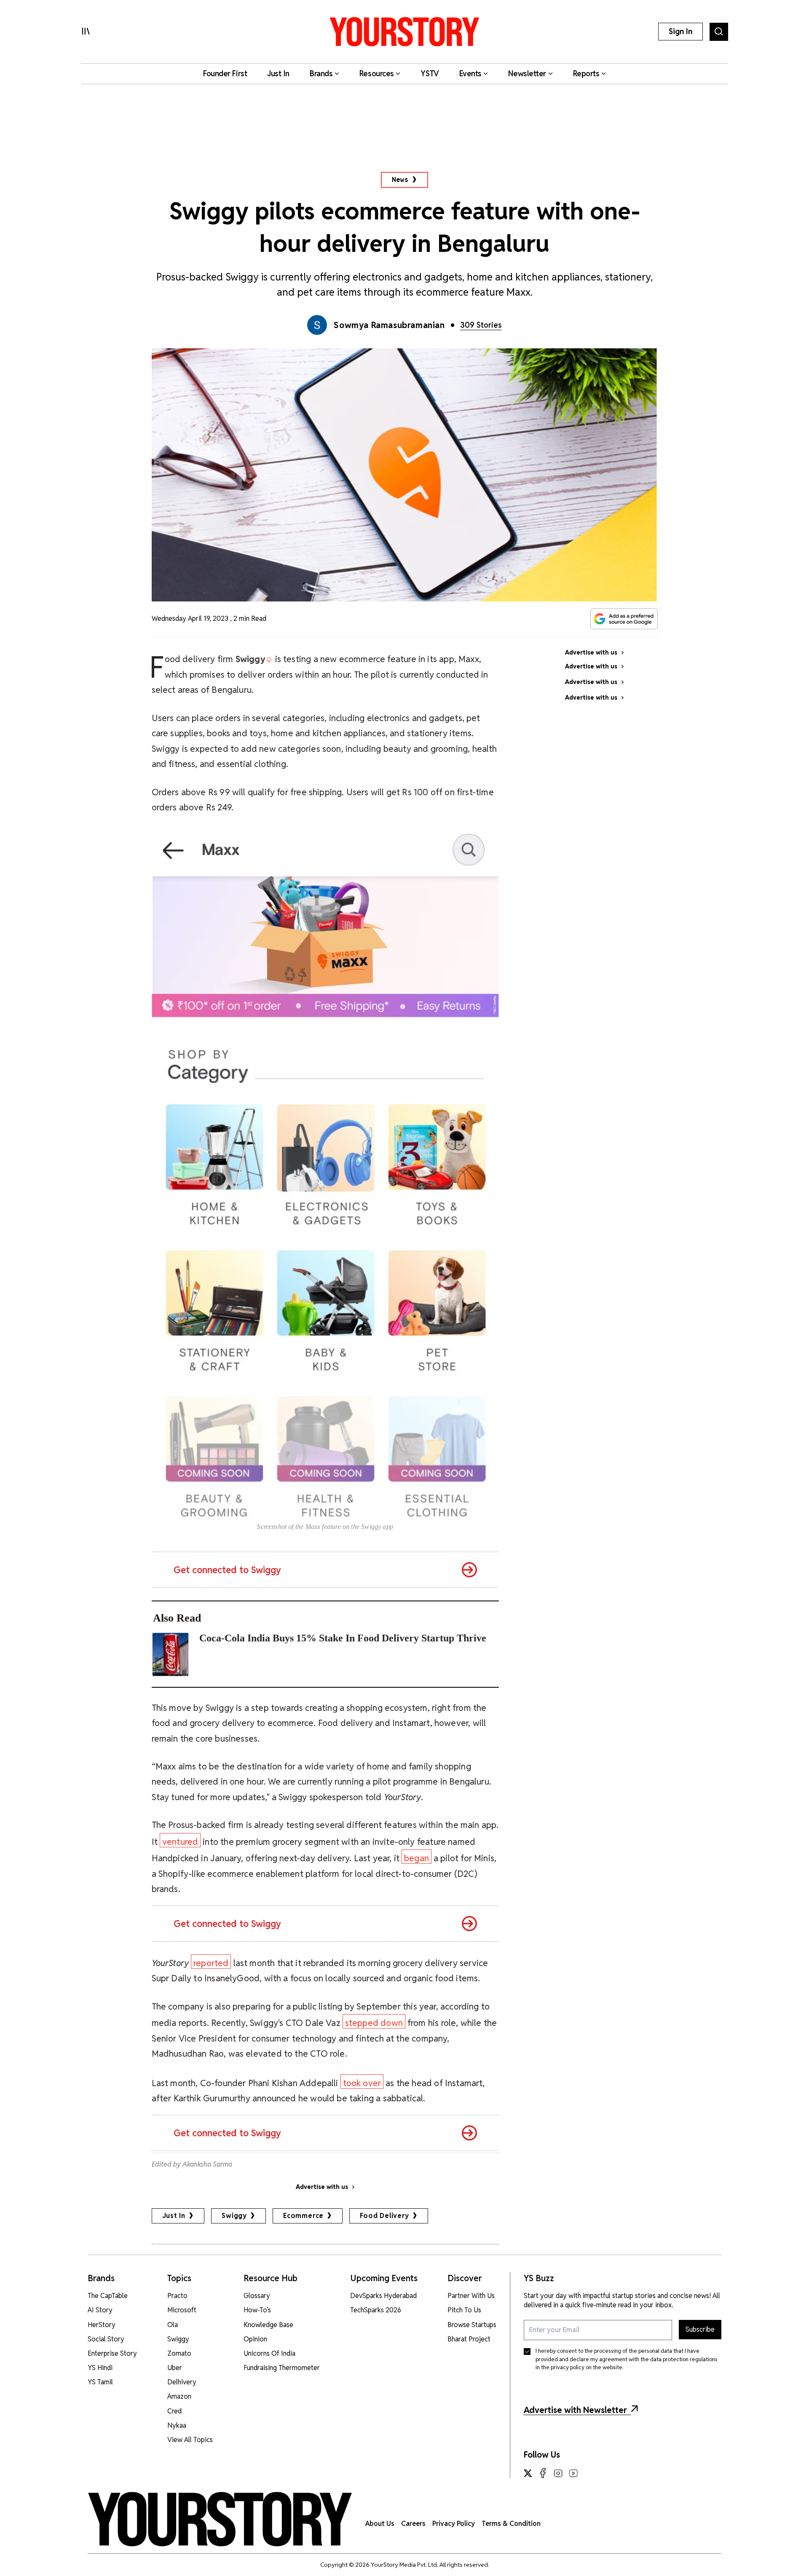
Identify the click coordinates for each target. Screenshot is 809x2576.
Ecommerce (303, 2216)
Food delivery (384, 2216)
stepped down (374, 2023)
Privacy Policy (454, 2524)
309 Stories (481, 325)
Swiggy (234, 2216)
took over (362, 2083)
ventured (180, 1842)
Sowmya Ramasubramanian (389, 325)
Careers (413, 2524)
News (400, 180)
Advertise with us (322, 2187)
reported (211, 1963)
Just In (174, 2216)
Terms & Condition (511, 2524)
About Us (380, 2524)
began (417, 1858)
